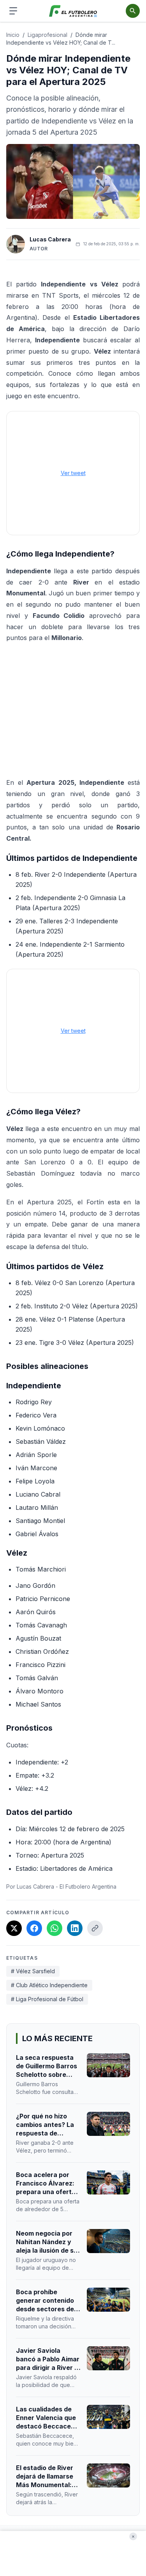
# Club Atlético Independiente (49, 1985)
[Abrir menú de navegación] (13, 11)
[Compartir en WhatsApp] (55, 1928)
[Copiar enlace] (95, 1928)
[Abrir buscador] (133, 11)
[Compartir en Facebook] (34, 1928)
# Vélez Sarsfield (33, 1971)
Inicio (13, 35)
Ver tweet (73, 473)
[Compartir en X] (14, 1928)
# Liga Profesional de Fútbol (47, 1999)
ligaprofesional (47, 35)
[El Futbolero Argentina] (73, 11)
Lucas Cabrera (50, 239)
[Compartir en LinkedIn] (75, 1928)
